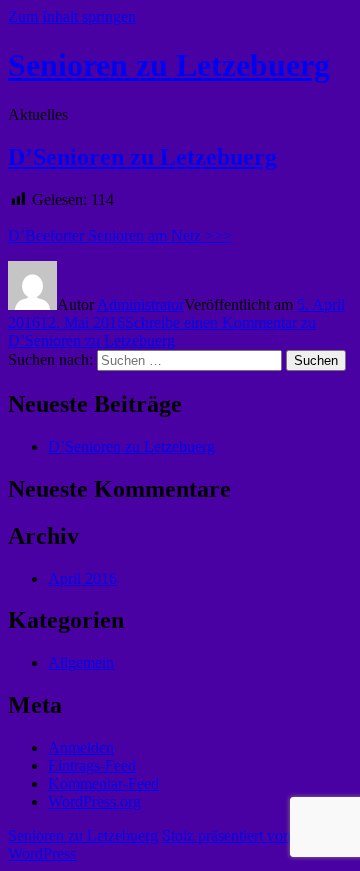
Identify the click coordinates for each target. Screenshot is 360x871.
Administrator (140, 304)
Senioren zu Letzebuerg (169, 65)
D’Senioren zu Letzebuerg (142, 157)
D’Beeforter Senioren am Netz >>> (120, 235)
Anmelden (81, 747)
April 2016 (82, 578)
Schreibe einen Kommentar (162, 331)
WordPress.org (94, 801)
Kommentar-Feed (103, 783)
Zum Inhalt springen (72, 16)
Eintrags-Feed (92, 765)
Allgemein (81, 662)
